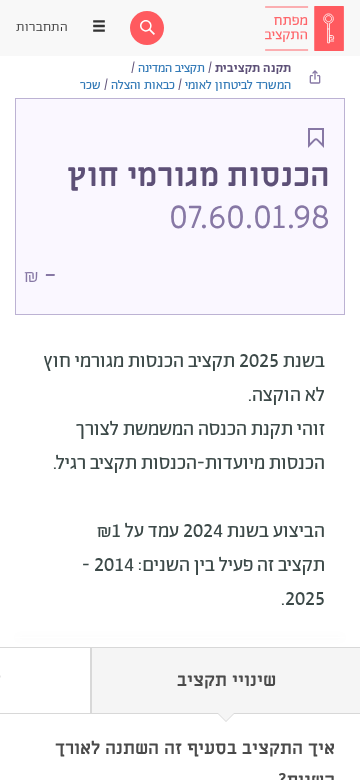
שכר (90, 85)
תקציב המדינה (171, 68)
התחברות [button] (42, 27)
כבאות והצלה (143, 85)
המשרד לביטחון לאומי (238, 85)
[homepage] (304, 28)
